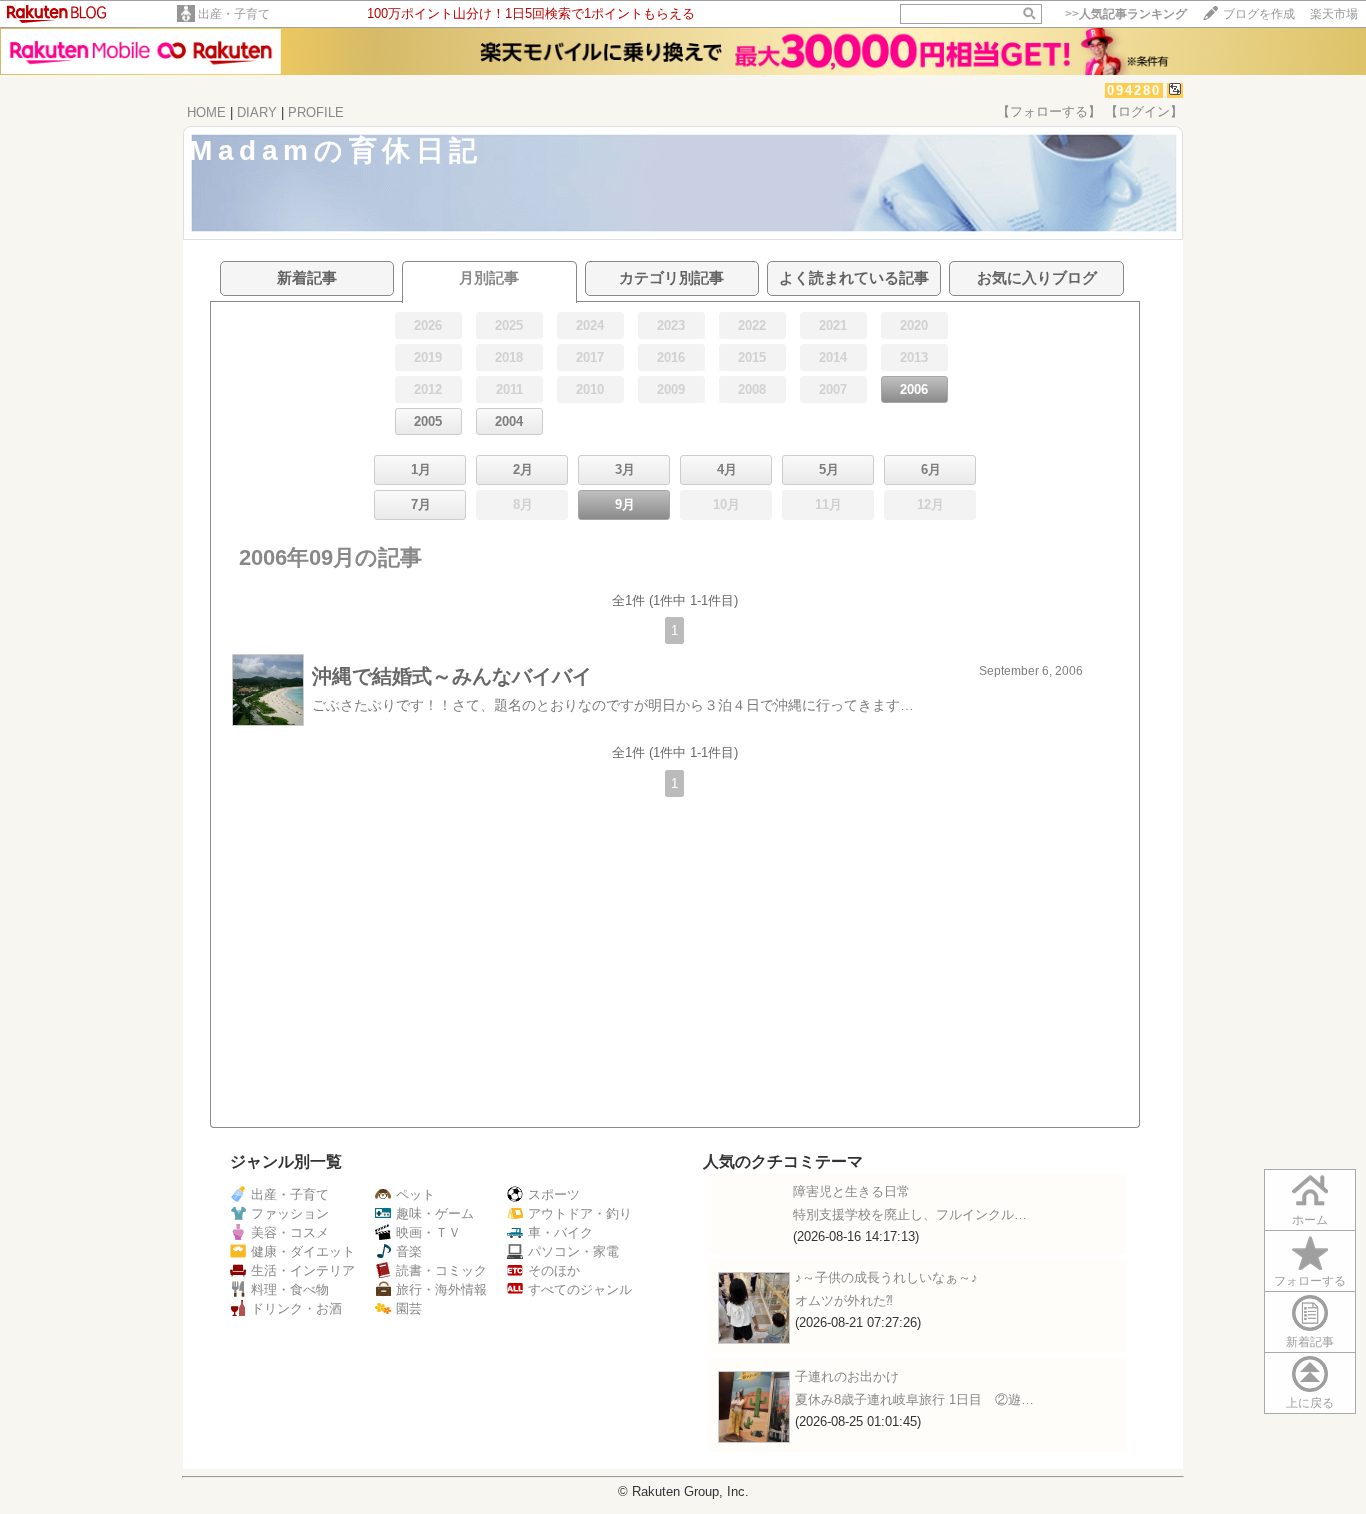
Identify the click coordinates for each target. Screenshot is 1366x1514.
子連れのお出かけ (847, 1376)
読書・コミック (441, 1270)
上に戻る (1310, 1403)
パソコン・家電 (573, 1251)
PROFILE (316, 112)
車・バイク (560, 1232)
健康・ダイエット (303, 1251)
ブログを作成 (1259, 14)
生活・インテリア (303, 1270)
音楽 (409, 1251)
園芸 (409, 1308)
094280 (1134, 90)
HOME (206, 112)
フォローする (1310, 1281)
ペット (415, 1194)
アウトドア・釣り (580, 1213)
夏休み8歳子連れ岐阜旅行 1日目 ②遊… (914, 1399)
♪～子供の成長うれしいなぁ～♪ (886, 1277)
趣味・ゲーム (435, 1213)
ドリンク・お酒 (296, 1308)
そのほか (554, 1270)
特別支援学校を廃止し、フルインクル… (910, 1214)
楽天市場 (1334, 14)
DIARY (257, 112)
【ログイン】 (1144, 111)
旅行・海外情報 (441, 1289)
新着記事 (1310, 1342)
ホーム (1310, 1220)
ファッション (290, 1213)
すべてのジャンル (580, 1289)
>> (1126, 14)
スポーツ (554, 1194)
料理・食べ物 (290, 1289)
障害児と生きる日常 (851, 1191)
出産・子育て (234, 14)
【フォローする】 (1049, 111)
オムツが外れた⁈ (844, 1300)
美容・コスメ (290, 1232)
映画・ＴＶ (428, 1232)
